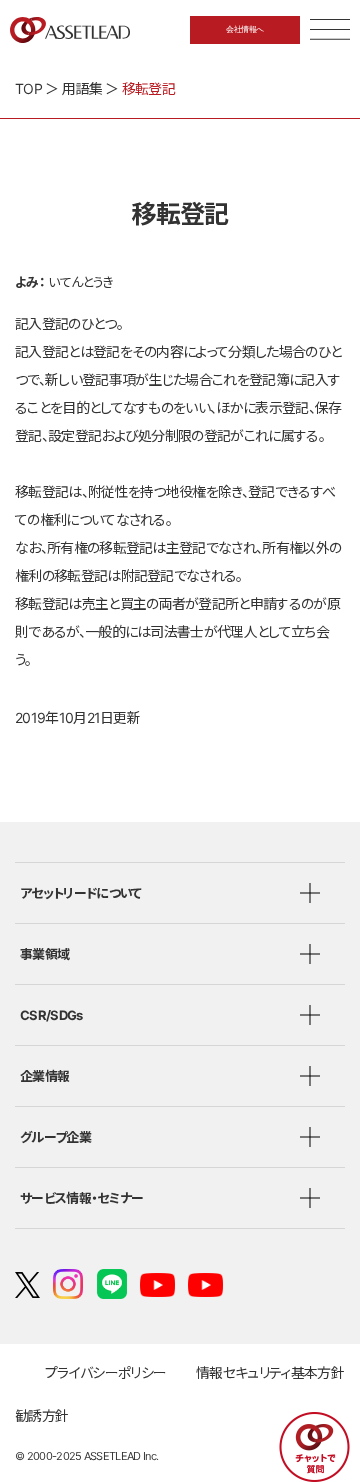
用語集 (82, 88)
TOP (28, 88)
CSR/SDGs (51, 1015)
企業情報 (44, 1076)
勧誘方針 (41, 1415)
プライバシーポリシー (105, 1372)
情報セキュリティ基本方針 (270, 1372)
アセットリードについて (80, 893)
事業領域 (44, 954)
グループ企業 (55, 1137)
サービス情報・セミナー (81, 1198)
